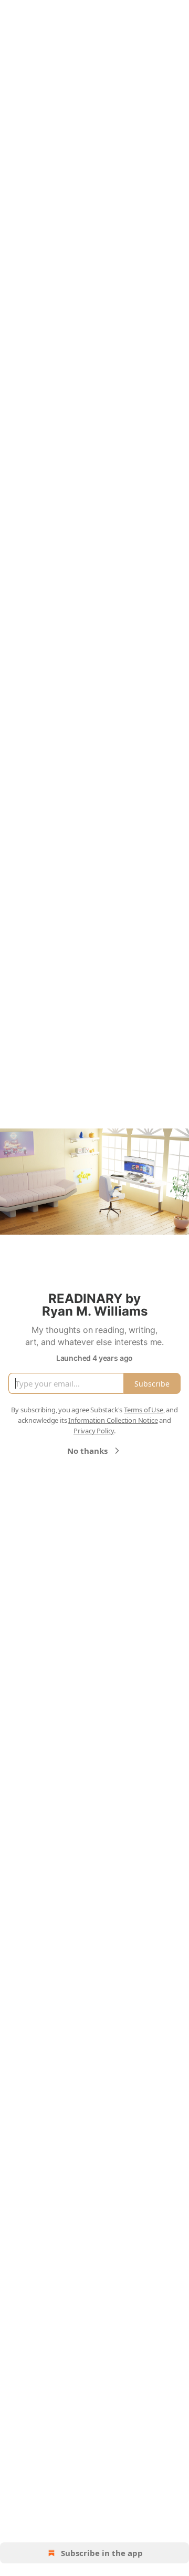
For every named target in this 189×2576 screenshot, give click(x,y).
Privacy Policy (94, 1431)
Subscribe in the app (102, 2553)
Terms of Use (144, 1410)
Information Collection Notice (113, 1420)
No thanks (87, 1451)
